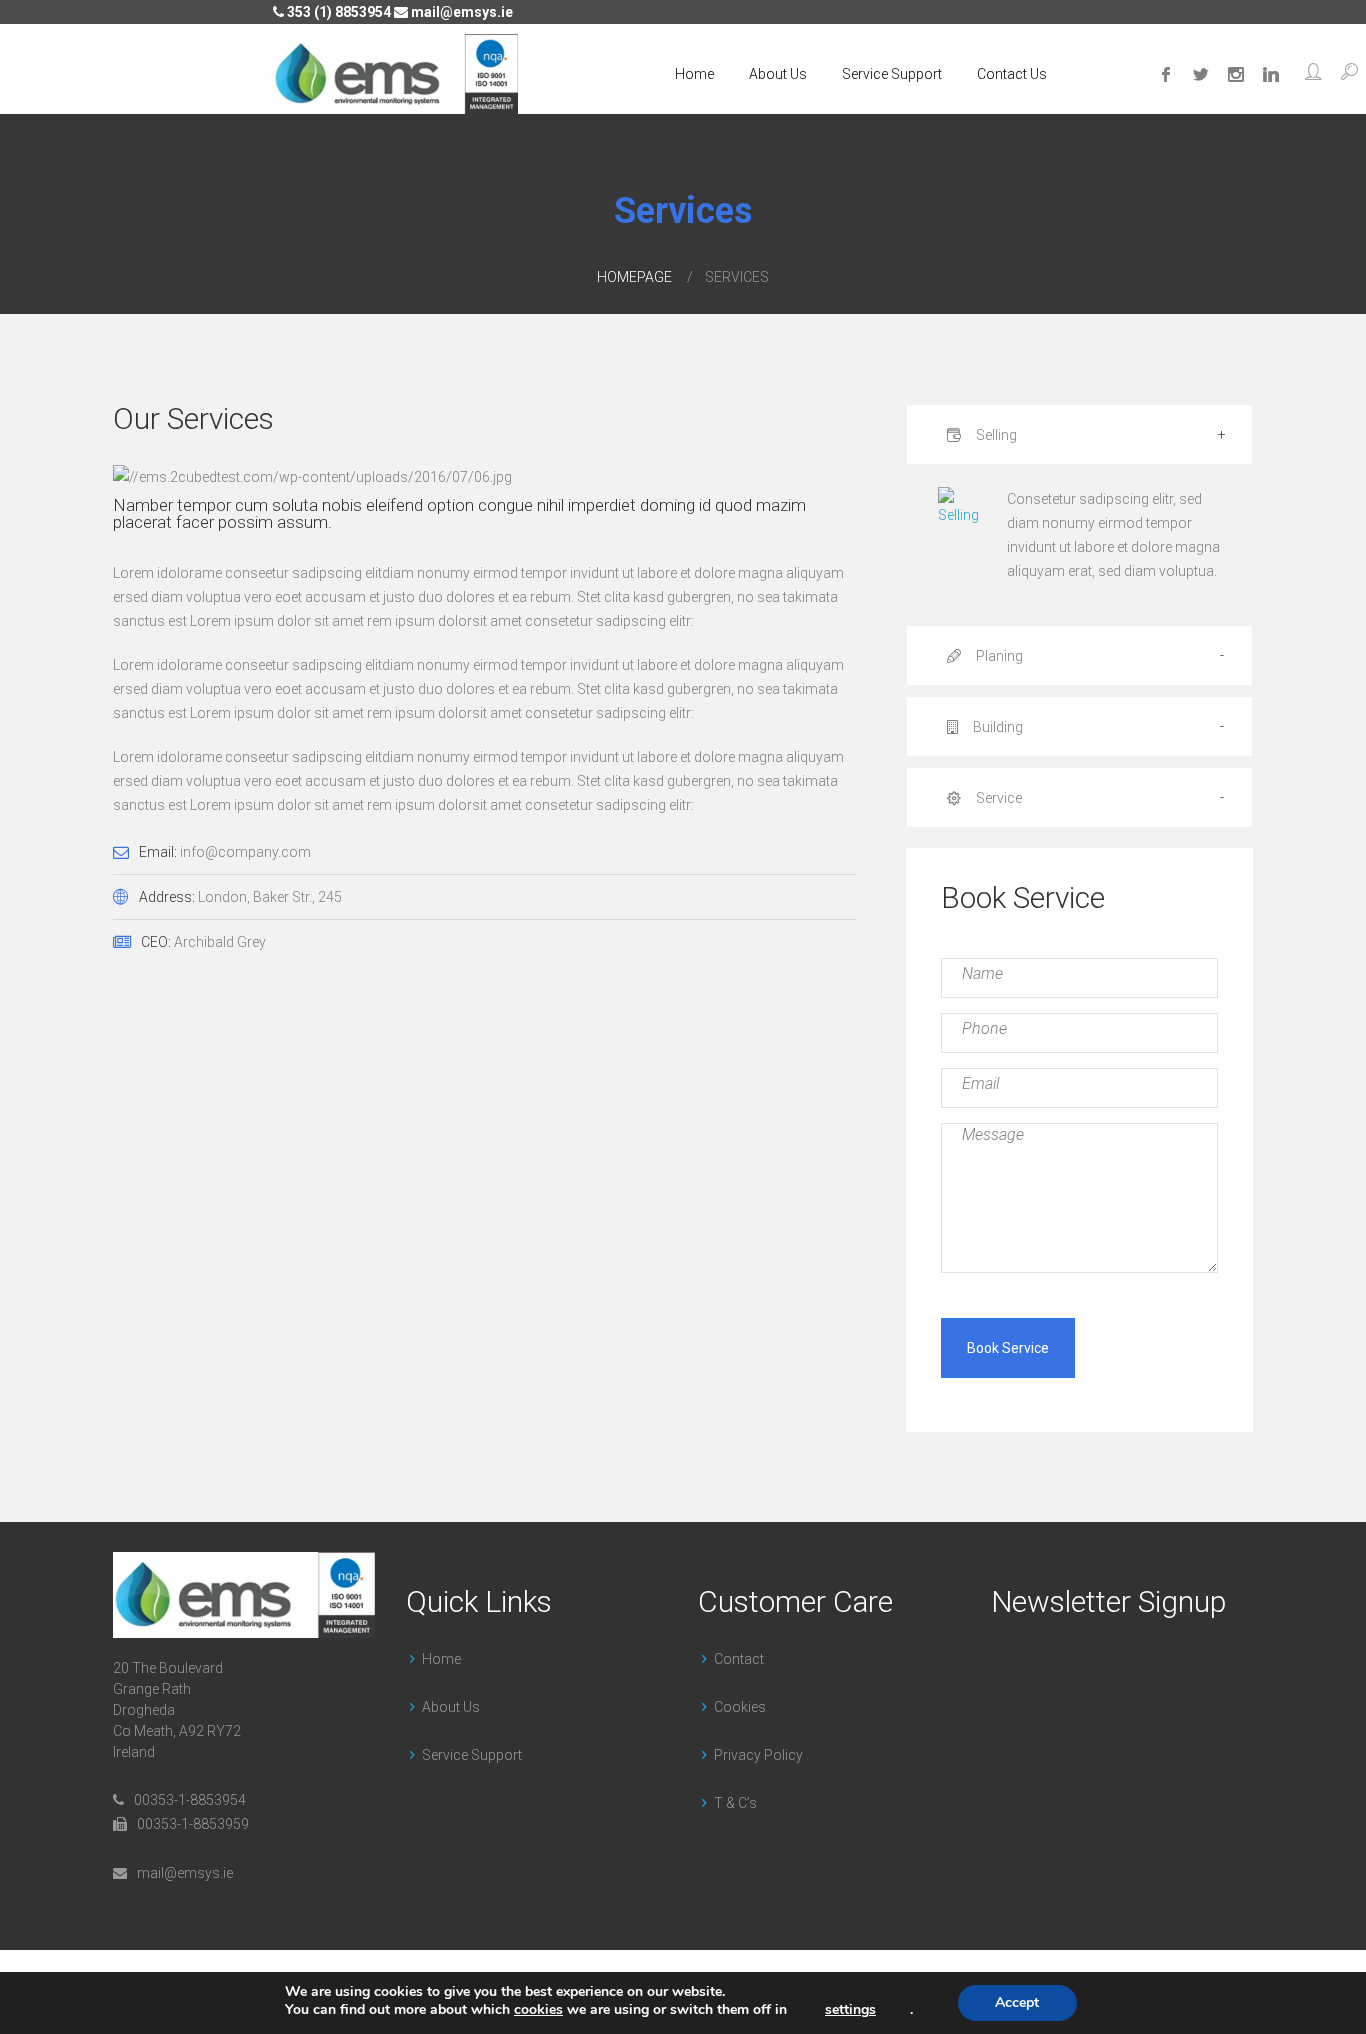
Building (996, 727)
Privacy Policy (758, 1755)
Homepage (634, 277)
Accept (1017, 2002)
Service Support (892, 74)
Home (694, 74)
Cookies (740, 1707)
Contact (739, 1659)
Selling (995, 435)
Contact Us (1012, 74)
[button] (1313, 74)
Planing (998, 656)
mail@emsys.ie (460, 12)
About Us (778, 74)
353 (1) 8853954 (337, 12)
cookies (538, 2009)
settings (850, 2010)
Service (997, 798)
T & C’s (735, 1803)
